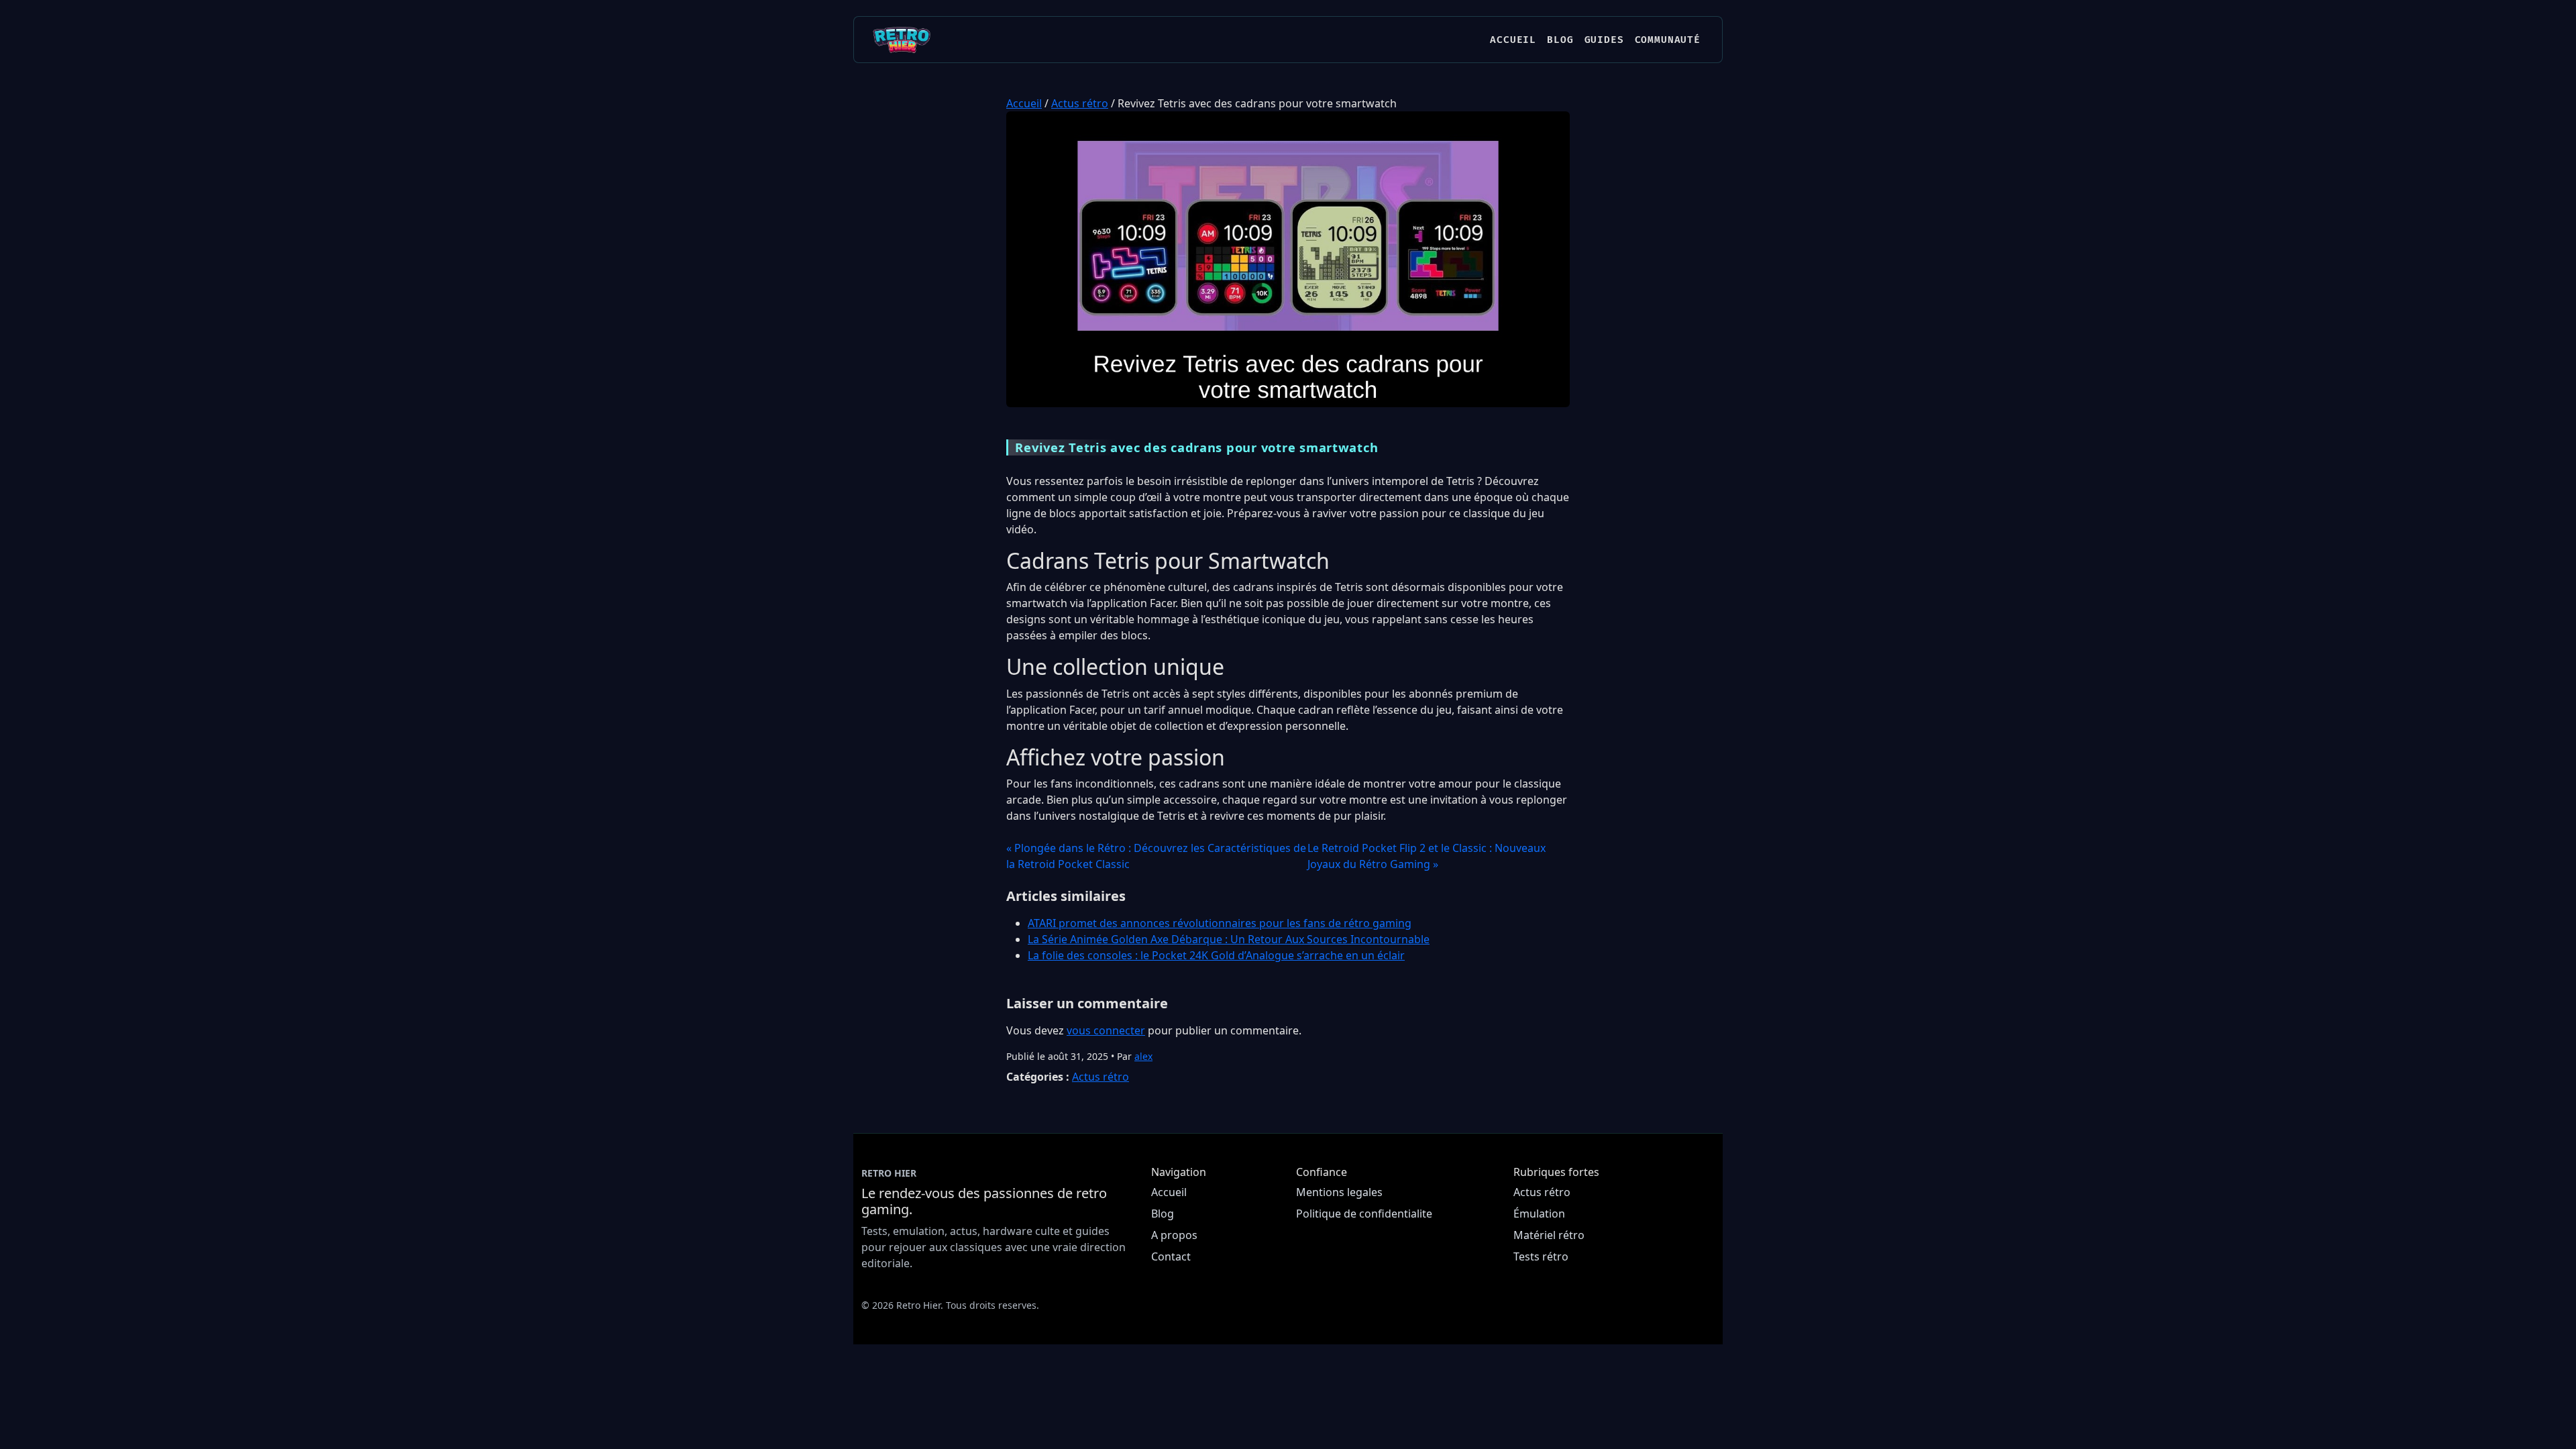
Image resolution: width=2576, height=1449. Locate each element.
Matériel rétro (1549, 1235)
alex (1143, 1056)
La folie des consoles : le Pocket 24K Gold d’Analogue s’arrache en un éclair (1216, 955)
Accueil (1513, 40)
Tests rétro (1541, 1256)
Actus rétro (1080, 103)
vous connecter (1106, 1030)
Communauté (1668, 40)
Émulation (1539, 1214)
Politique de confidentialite (1364, 1214)
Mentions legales (1339, 1192)
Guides (1604, 40)
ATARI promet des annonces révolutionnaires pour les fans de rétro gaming (1220, 923)
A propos (1174, 1235)
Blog (1560, 40)
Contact (1171, 1256)
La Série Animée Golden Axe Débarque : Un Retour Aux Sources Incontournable (1229, 939)
